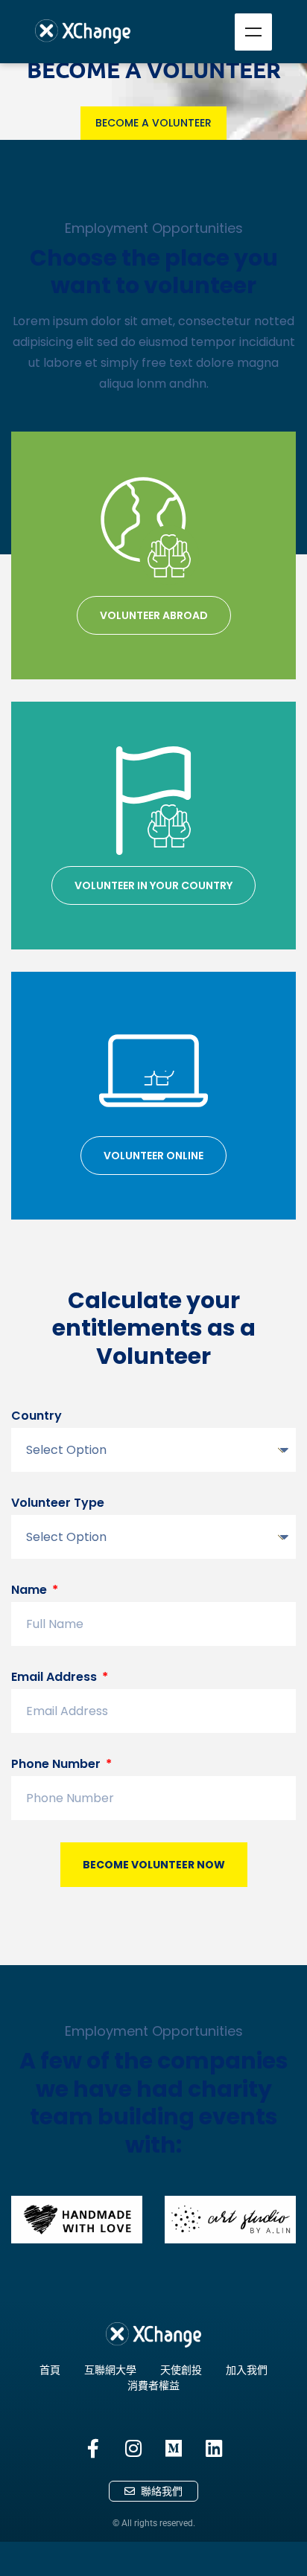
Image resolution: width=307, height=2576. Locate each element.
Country (37, 1416)
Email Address (56, 1677)
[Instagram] (133, 2449)
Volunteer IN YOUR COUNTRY (153, 885)
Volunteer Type (58, 1503)
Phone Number (57, 1764)
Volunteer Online (153, 1156)
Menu (253, 32)
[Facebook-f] (93, 2449)
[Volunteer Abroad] (153, 531)
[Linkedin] (214, 2449)
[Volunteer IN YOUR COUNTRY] (153, 801)
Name (31, 1590)
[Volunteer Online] (153, 1071)
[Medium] (174, 2449)
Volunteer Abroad (154, 615)
